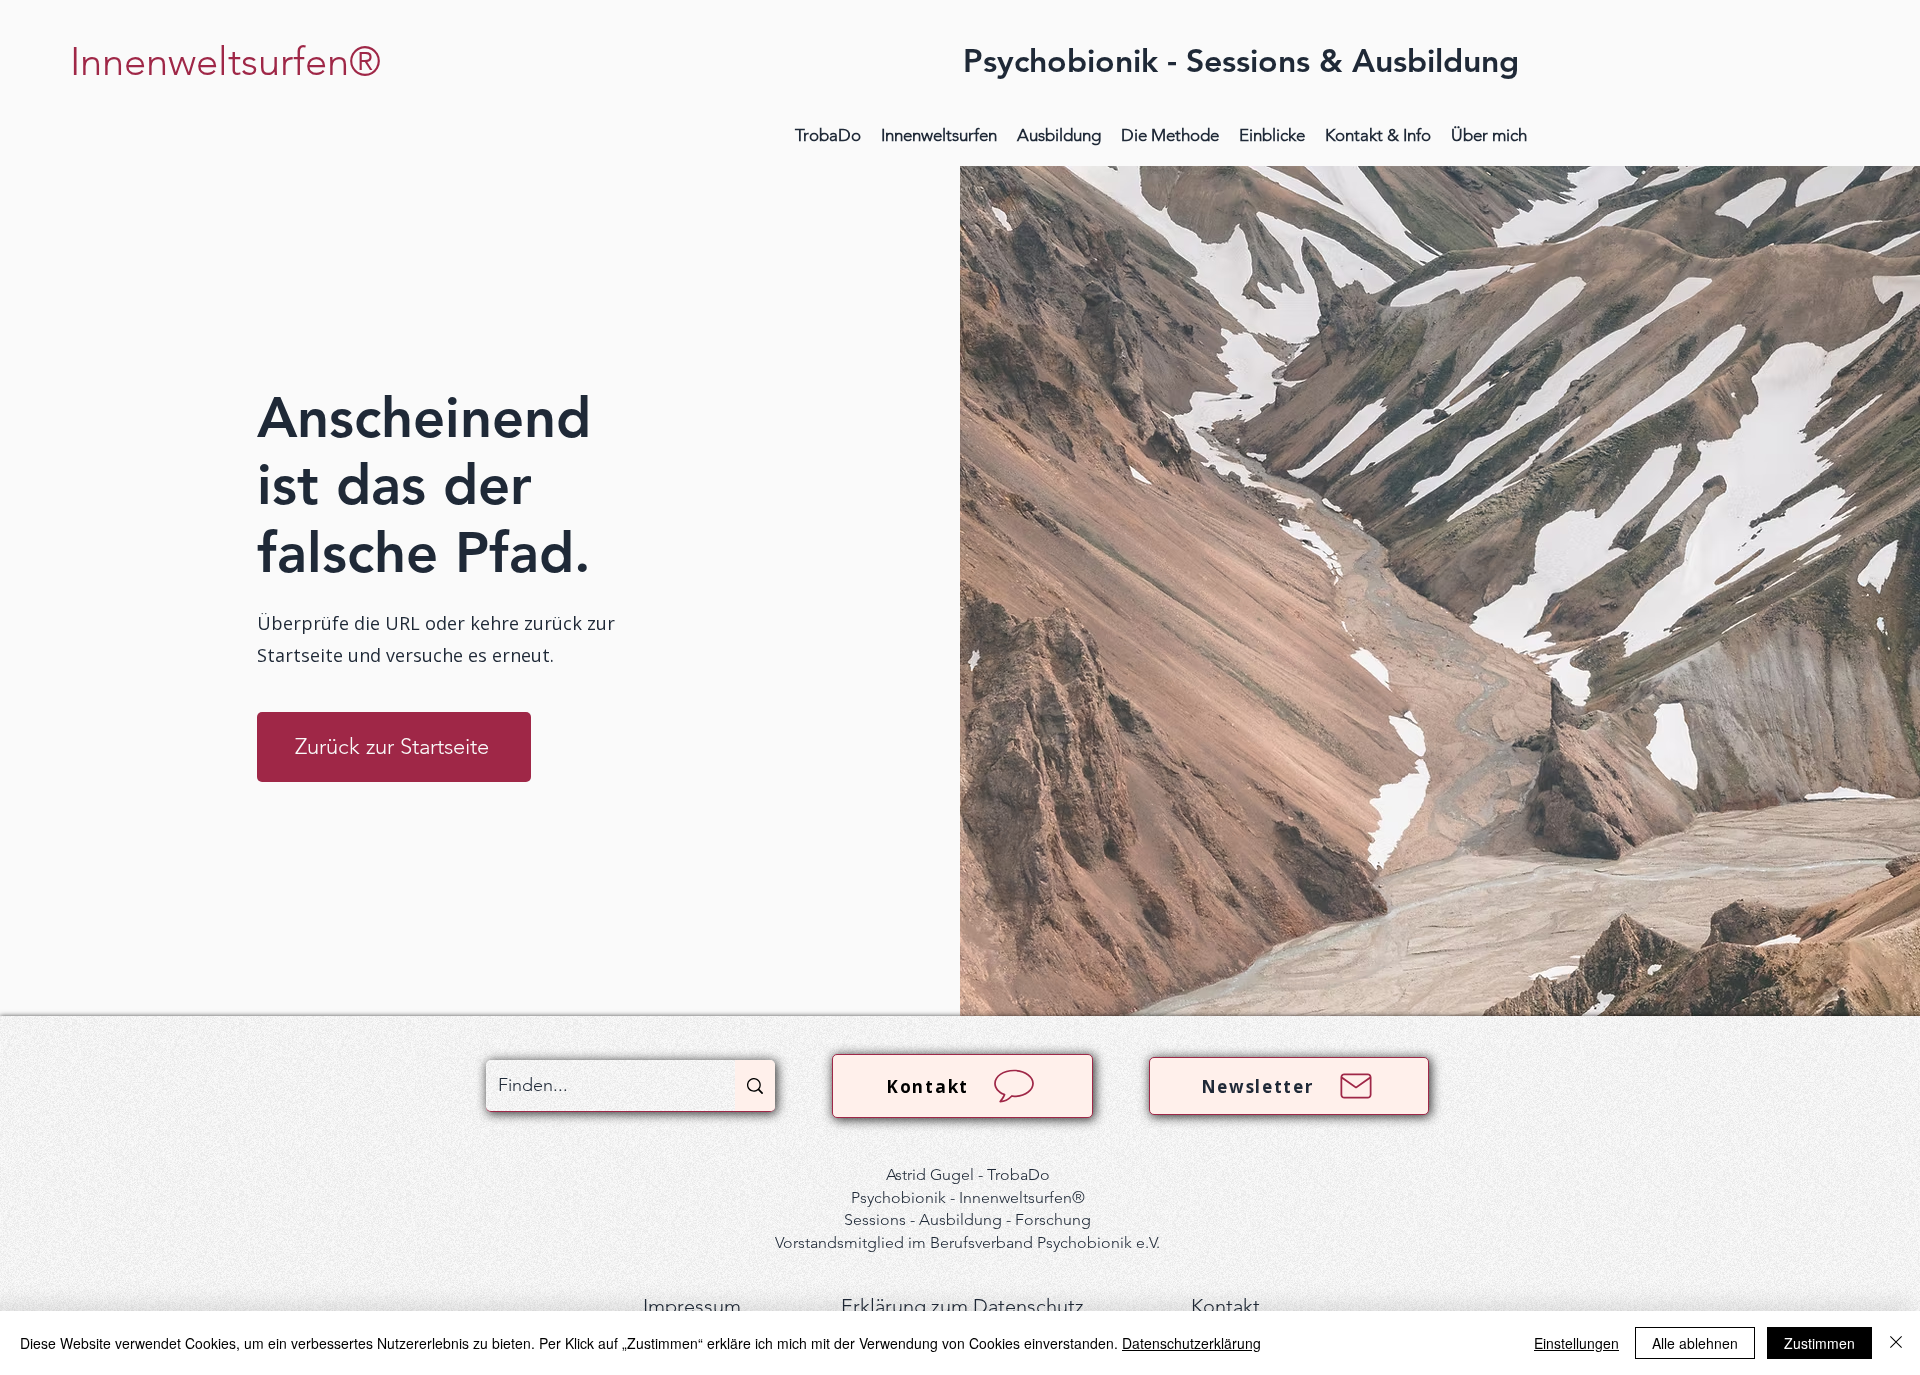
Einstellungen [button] (1576, 1343)
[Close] (1896, 1343)
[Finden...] (755, 1085)
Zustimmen (1819, 1343)
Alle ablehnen (1695, 1343)
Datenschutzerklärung (1191, 1343)
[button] (939, 135)
